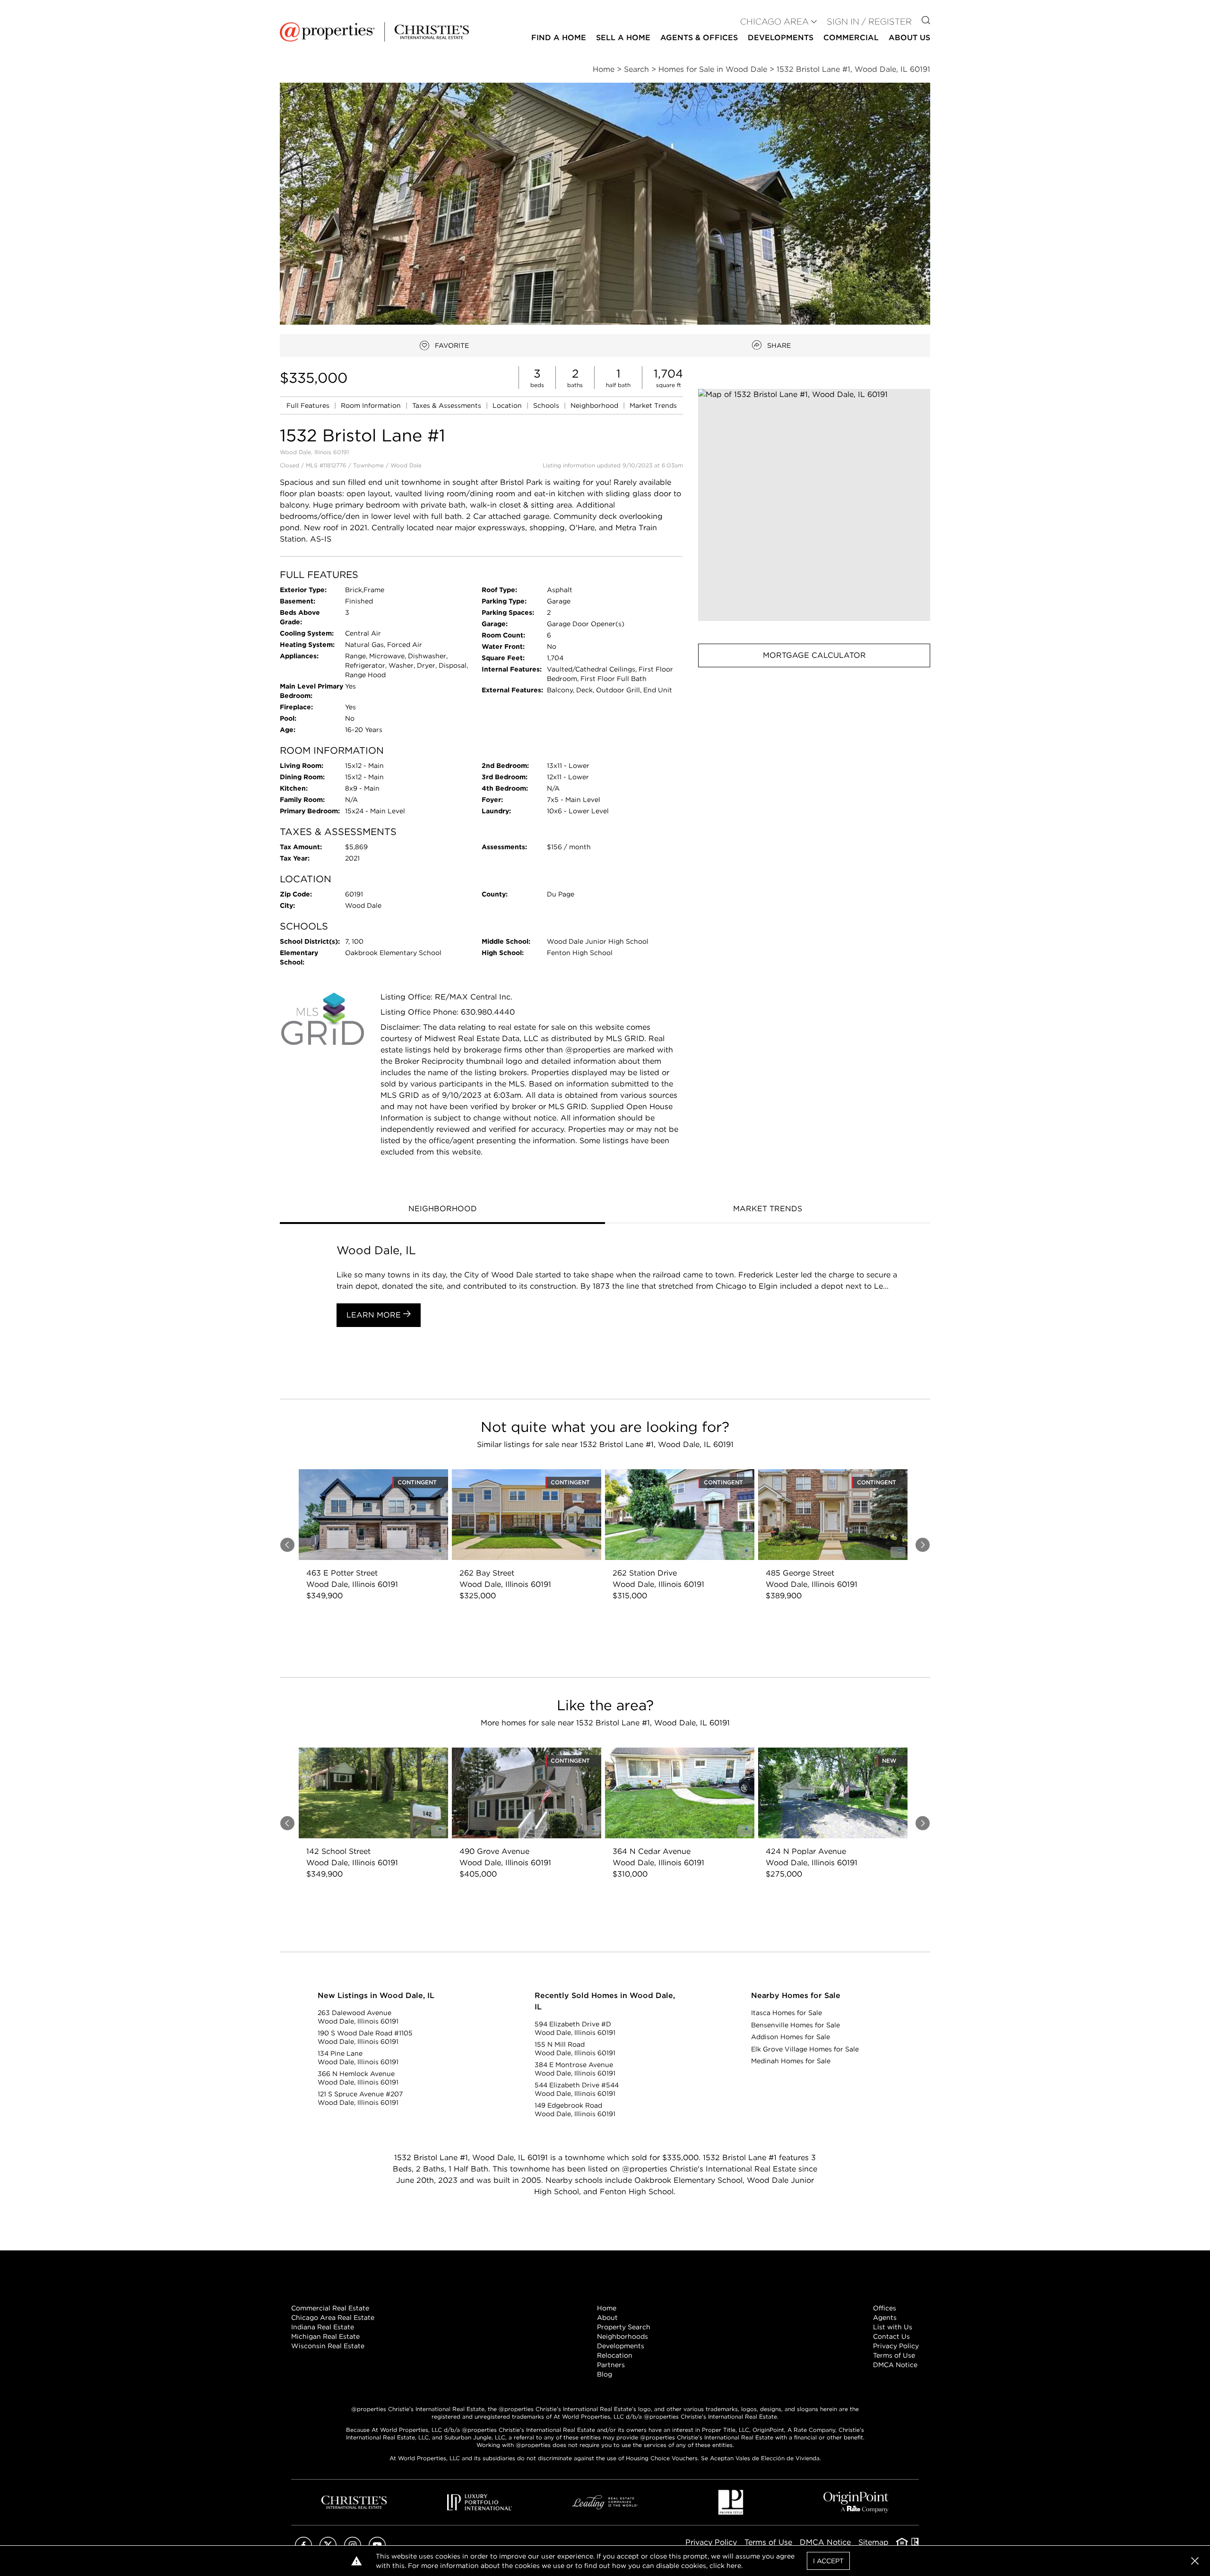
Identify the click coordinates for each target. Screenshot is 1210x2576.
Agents (885, 2318)
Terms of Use (894, 2355)
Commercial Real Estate (330, 2308)
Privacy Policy (896, 2346)
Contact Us (891, 2336)
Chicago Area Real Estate (333, 2318)
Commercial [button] (851, 38)
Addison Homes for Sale (791, 2037)
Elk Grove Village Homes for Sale (805, 2049)
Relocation (615, 2355)
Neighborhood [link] (595, 405)
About (607, 2318)
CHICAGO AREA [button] (774, 22)
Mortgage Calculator (814, 655)
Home (607, 2308)
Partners (611, 2365)
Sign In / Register (869, 22)
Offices (885, 2308)
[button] (814, 505)
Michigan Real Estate (325, 2336)
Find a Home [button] (559, 38)
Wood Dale (406, 465)
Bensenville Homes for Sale (795, 2025)
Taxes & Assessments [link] (448, 405)
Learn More (375, 1315)
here (734, 2566)
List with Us (893, 2327)
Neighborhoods (622, 2336)
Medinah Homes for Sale (791, 2061)
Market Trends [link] (653, 405)
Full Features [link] (309, 405)
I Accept (828, 2561)
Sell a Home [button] (623, 38)
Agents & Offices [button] (699, 38)
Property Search (624, 2327)
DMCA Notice (895, 2365)
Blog (605, 2374)
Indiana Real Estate (323, 2327)
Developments (781, 38)
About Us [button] (909, 38)
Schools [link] (547, 405)
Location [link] (508, 405)
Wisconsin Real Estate (328, 2346)
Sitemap (873, 2542)
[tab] (442, 1210)
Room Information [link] (372, 405)
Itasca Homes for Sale (786, 2013)
